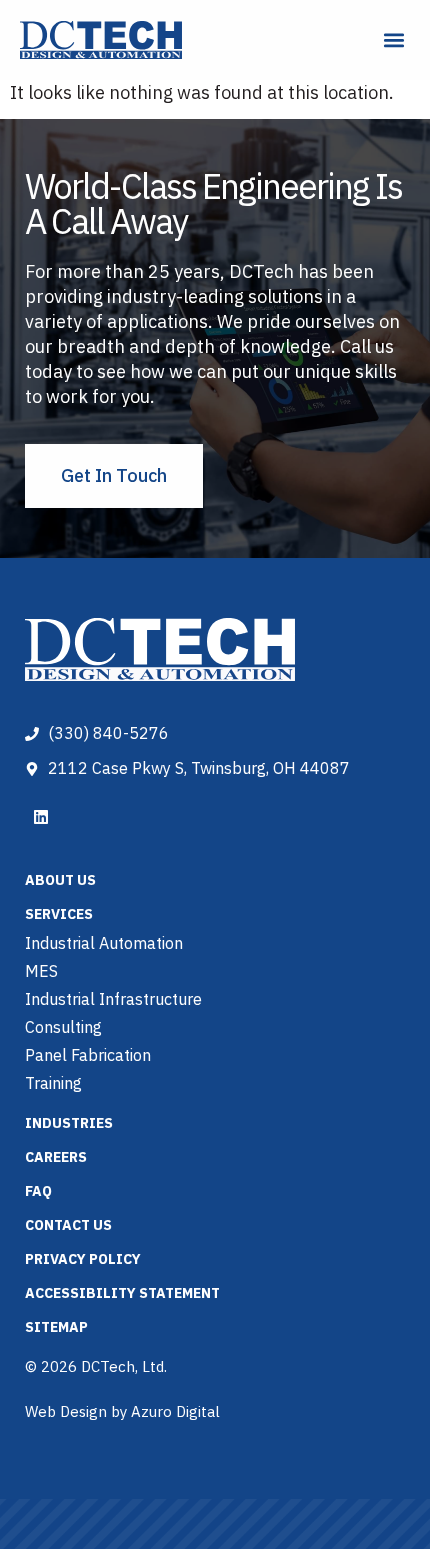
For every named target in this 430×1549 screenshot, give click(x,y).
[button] (393, 40)
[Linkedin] (41, 817)
